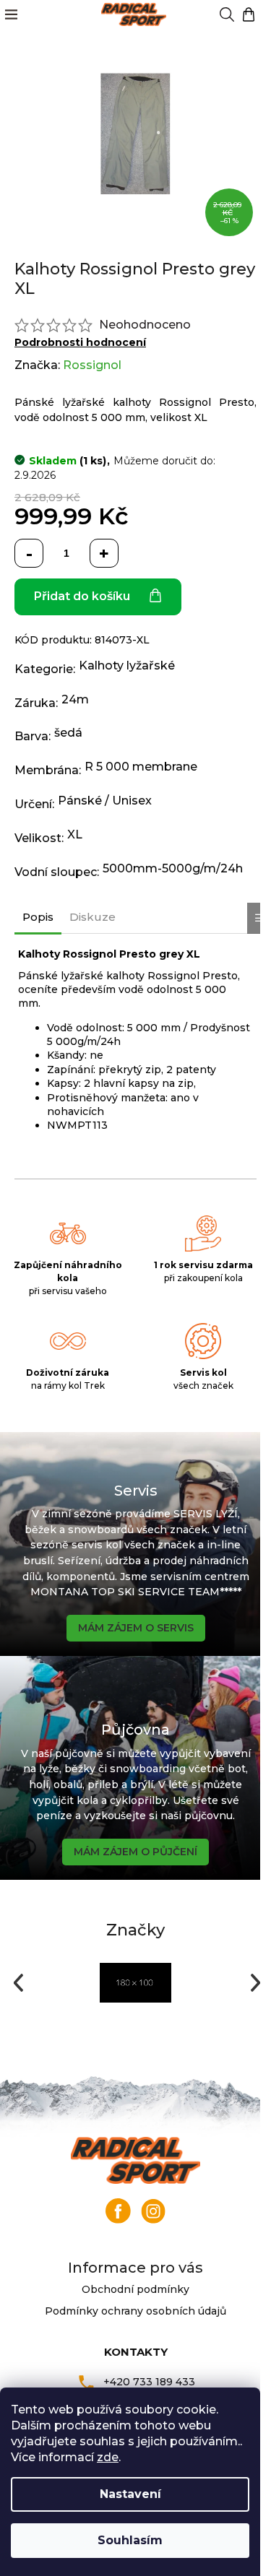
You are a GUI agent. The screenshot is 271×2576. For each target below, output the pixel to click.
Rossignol (92, 365)
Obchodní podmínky (135, 2289)
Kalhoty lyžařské (127, 665)
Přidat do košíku (82, 596)
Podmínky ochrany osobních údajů (135, 2311)
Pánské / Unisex (105, 801)
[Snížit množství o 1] (29, 553)
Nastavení (130, 2494)
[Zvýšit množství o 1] (104, 553)
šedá (68, 733)
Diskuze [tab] (93, 917)
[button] (17, 1983)
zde (108, 2457)
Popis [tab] (38, 917)
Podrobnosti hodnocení (80, 342)
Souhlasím (130, 2540)
